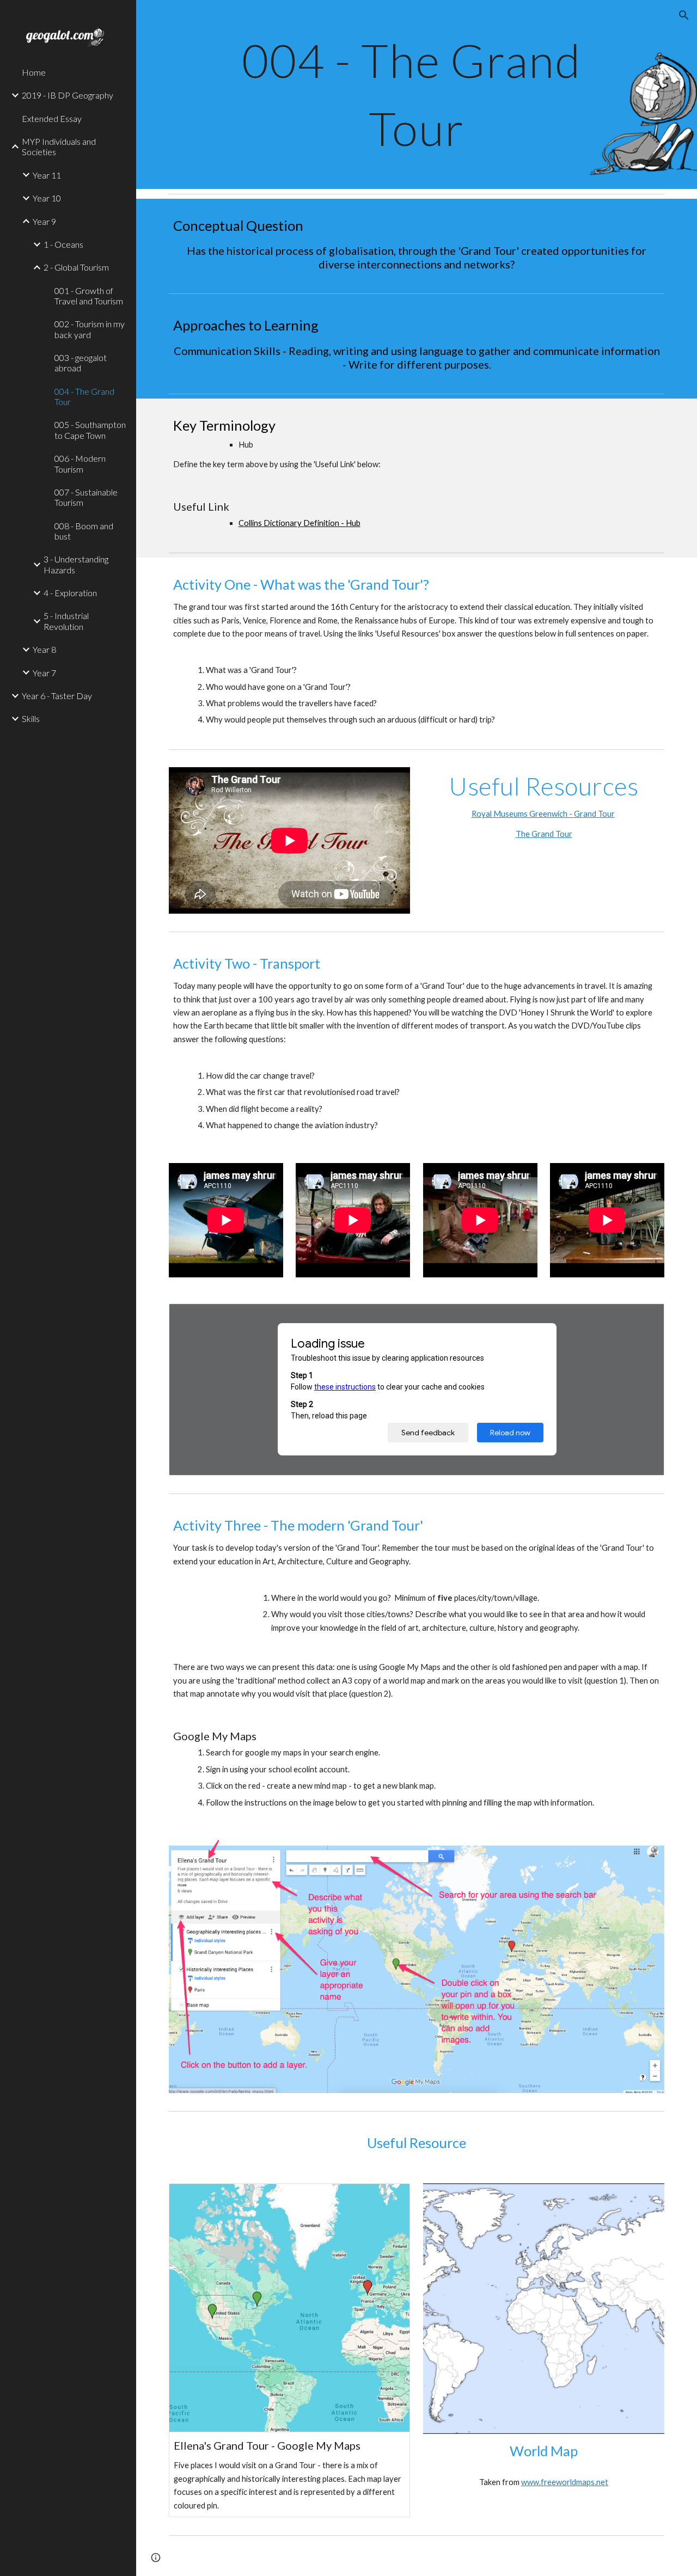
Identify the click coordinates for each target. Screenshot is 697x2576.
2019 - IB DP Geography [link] (68, 95)
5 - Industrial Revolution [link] (66, 621)
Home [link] (34, 72)
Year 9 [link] (44, 221)
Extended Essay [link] (52, 118)
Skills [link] (31, 718)
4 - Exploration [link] (70, 593)
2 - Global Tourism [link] (76, 267)
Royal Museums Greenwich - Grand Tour (543, 814)
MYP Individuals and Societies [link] (59, 146)
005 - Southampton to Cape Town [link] (90, 430)
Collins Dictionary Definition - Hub (299, 523)
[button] (684, 15)
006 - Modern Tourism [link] (80, 463)
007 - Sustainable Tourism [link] (86, 497)
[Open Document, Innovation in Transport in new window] (644, 1318)
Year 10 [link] (47, 198)
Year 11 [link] (47, 175)
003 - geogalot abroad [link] (81, 363)
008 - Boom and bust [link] (84, 531)
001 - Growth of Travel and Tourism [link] (89, 296)
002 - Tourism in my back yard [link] (90, 329)
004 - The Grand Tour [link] (84, 396)
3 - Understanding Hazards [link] (76, 564)
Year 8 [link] (44, 649)
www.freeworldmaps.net (565, 2482)
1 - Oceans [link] (63, 244)
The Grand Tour (544, 834)
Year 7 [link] (44, 673)
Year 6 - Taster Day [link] (57, 696)
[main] (417, 94)
